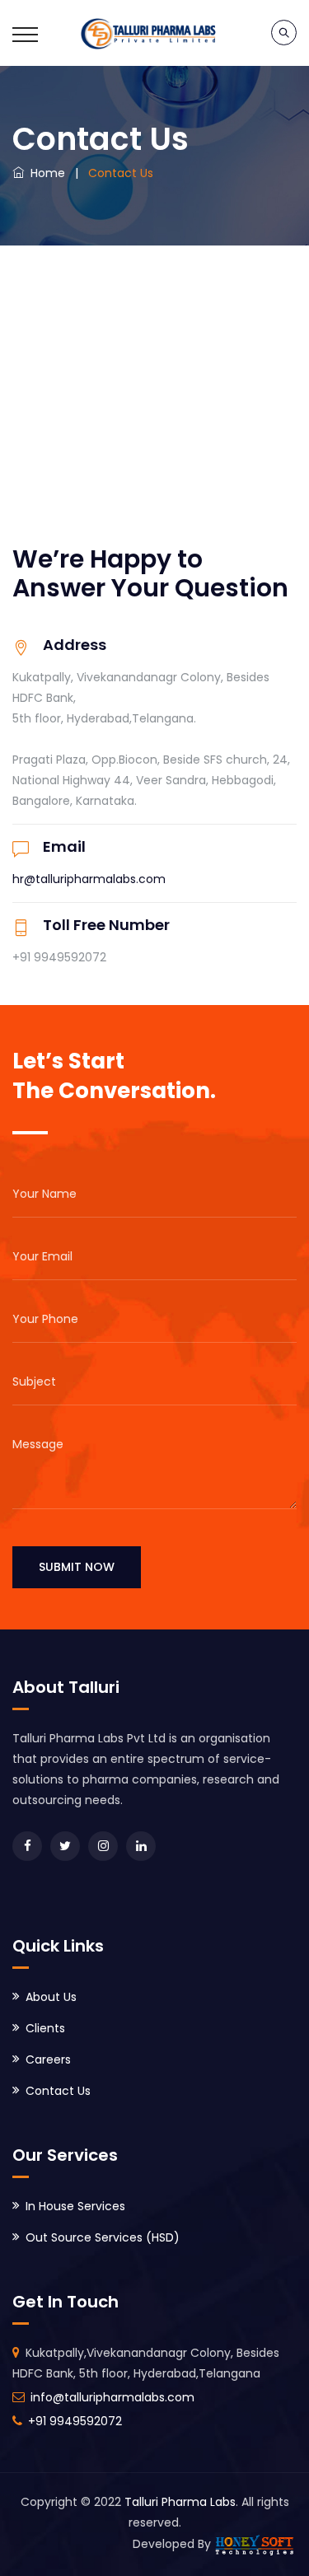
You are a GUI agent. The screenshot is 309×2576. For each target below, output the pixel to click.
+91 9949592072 (75, 2421)
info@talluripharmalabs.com (112, 2397)
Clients (45, 2028)
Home (44, 173)
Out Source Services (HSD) (103, 2237)
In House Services (75, 2206)
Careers (48, 2059)
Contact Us (58, 2091)
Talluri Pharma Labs (180, 2502)
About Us (51, 1997)
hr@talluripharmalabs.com (89, 879)
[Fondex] (154, 33)
